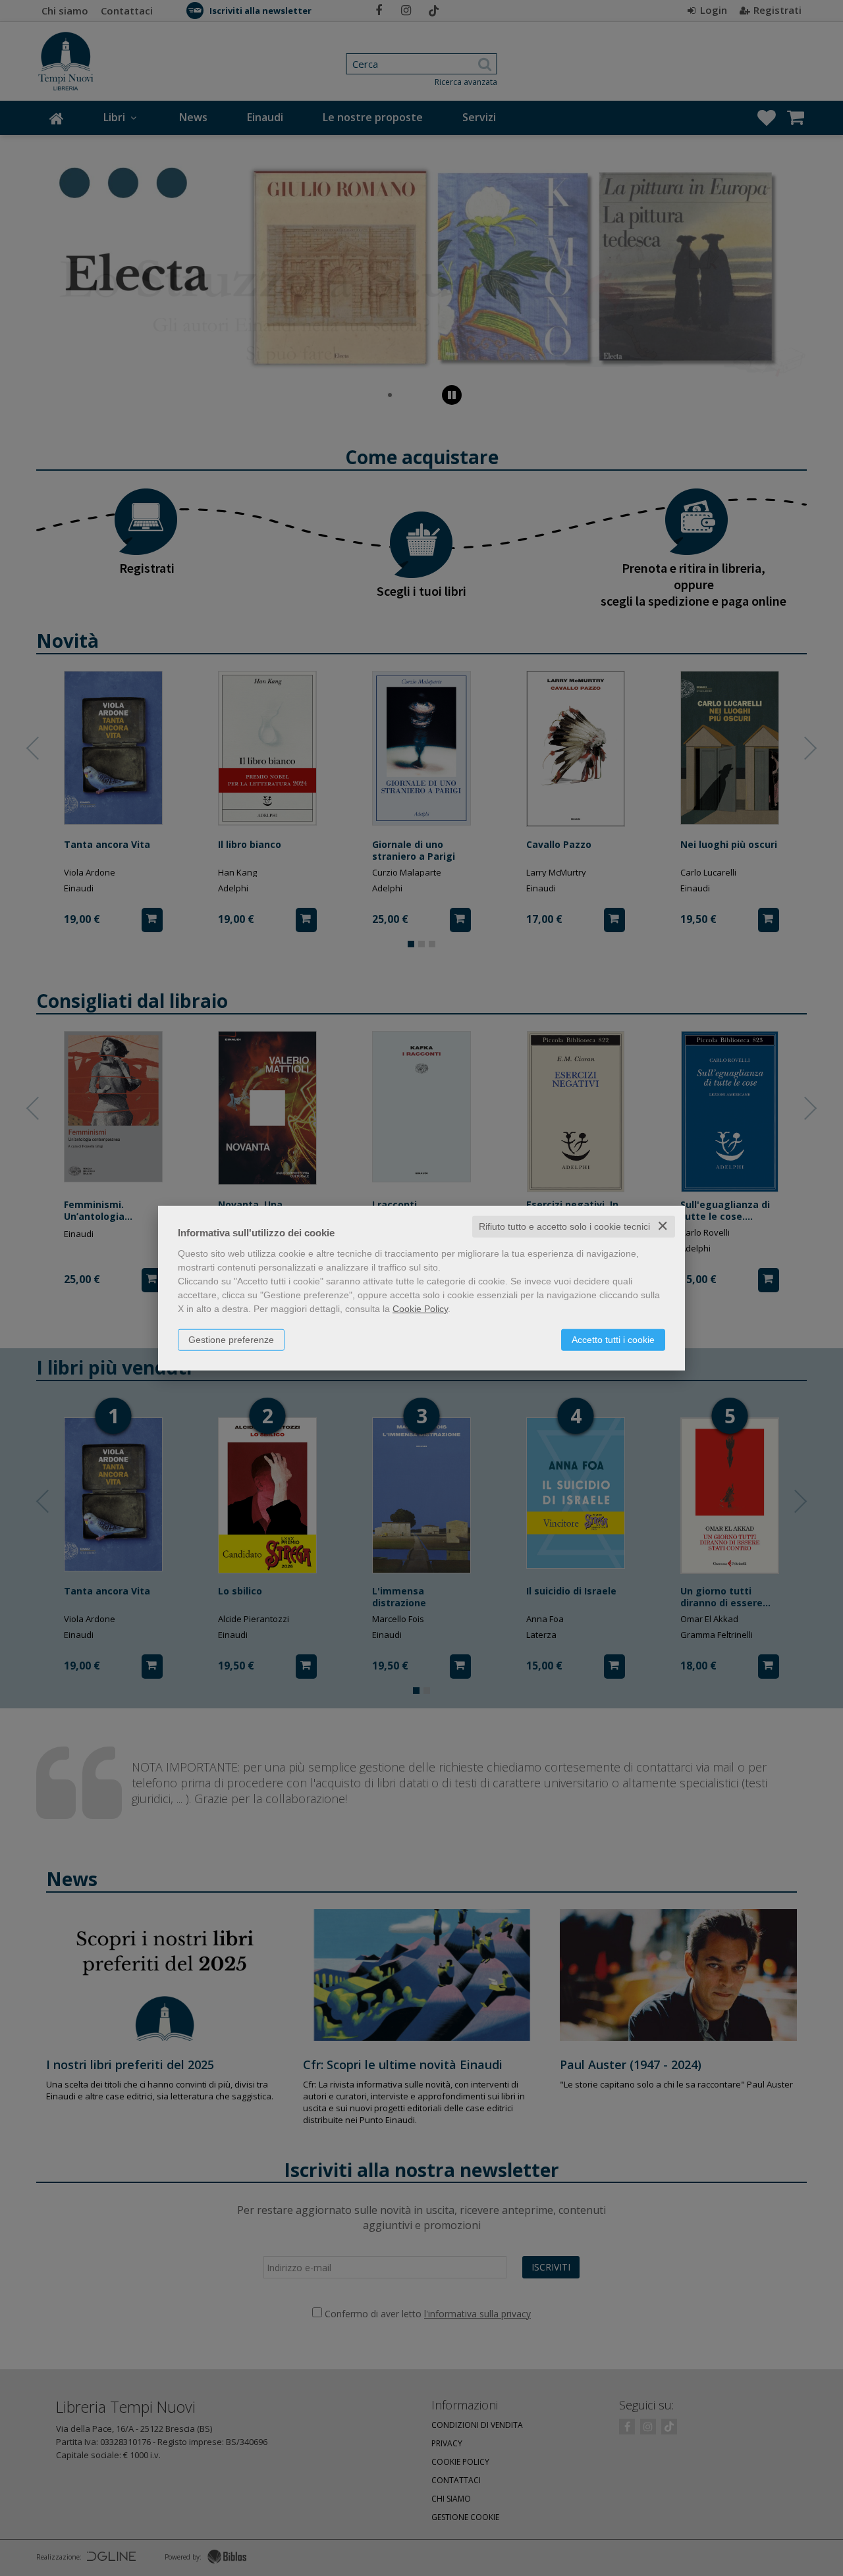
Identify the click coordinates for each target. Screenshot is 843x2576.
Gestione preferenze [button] (231, 1340)
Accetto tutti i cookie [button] (613, 1340)
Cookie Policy (420, 1309)
